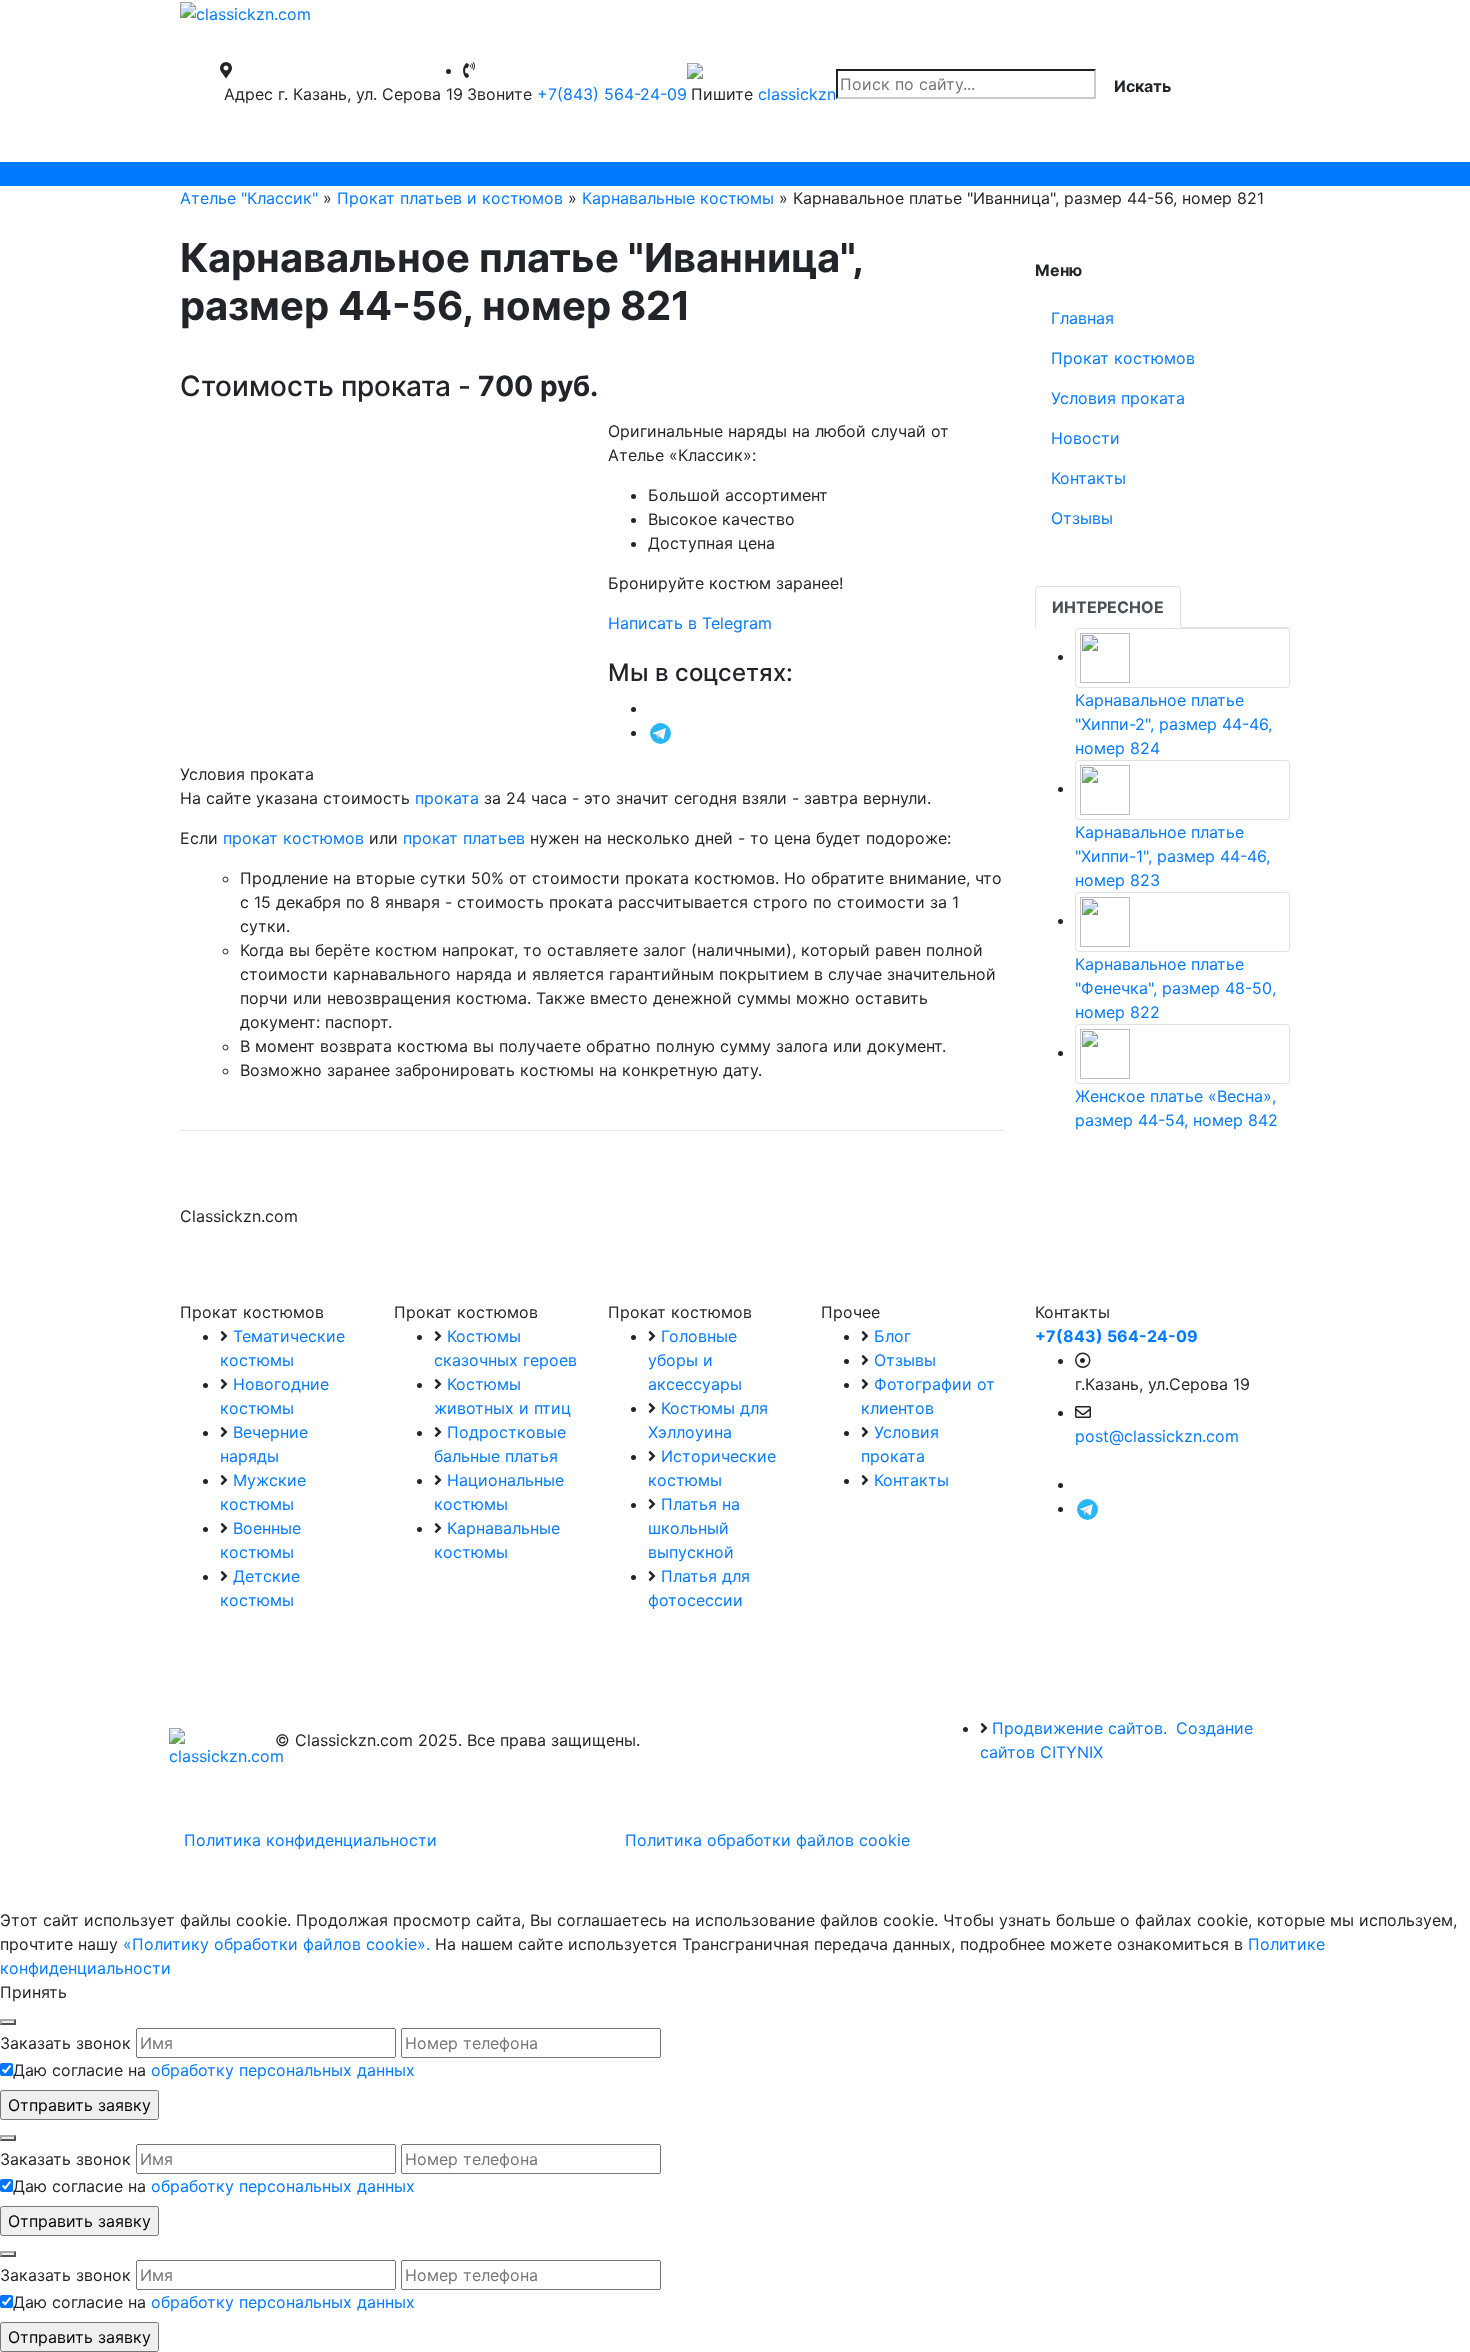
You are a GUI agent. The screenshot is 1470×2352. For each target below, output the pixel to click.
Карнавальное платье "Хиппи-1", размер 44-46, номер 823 (1172, 856)
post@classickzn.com (1157, 1436)
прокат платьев (464, 838)
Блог (892, 1336)
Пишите (722, 94)
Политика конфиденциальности (310, 1840)
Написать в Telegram (690, 623)
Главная (1082, 318)
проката (447, 798)
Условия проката (1118, 398)
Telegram (215, 174)
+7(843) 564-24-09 (612, 94)
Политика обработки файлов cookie (767, 1840)
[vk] (654, 708)
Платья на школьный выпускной (694, 1528)
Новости (1085, 438)
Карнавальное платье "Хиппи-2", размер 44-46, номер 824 (1173, 724)
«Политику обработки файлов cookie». (276, 1944)
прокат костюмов (293, 838)
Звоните (499, 94)
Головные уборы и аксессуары (695, 1360)
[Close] (8, 2022)
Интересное (1108, 607)
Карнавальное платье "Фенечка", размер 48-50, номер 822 (1175, 988)
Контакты (1088, 478)
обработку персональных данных (283, 2070)
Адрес (248, 94)
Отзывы (1082, 518)
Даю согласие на (214, 2070)
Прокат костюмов (1123, 358)
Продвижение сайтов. (1079, 1728)
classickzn (797, 94)
